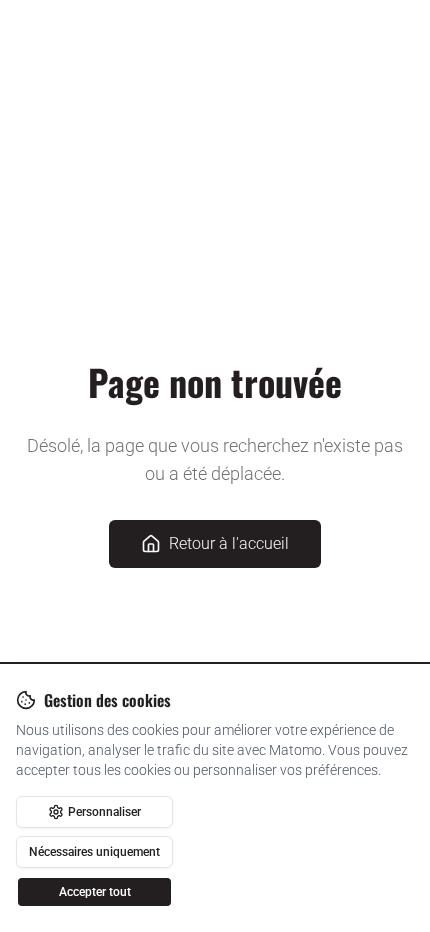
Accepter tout (95, 892)
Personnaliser (104, 812)
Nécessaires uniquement (94, 852)
